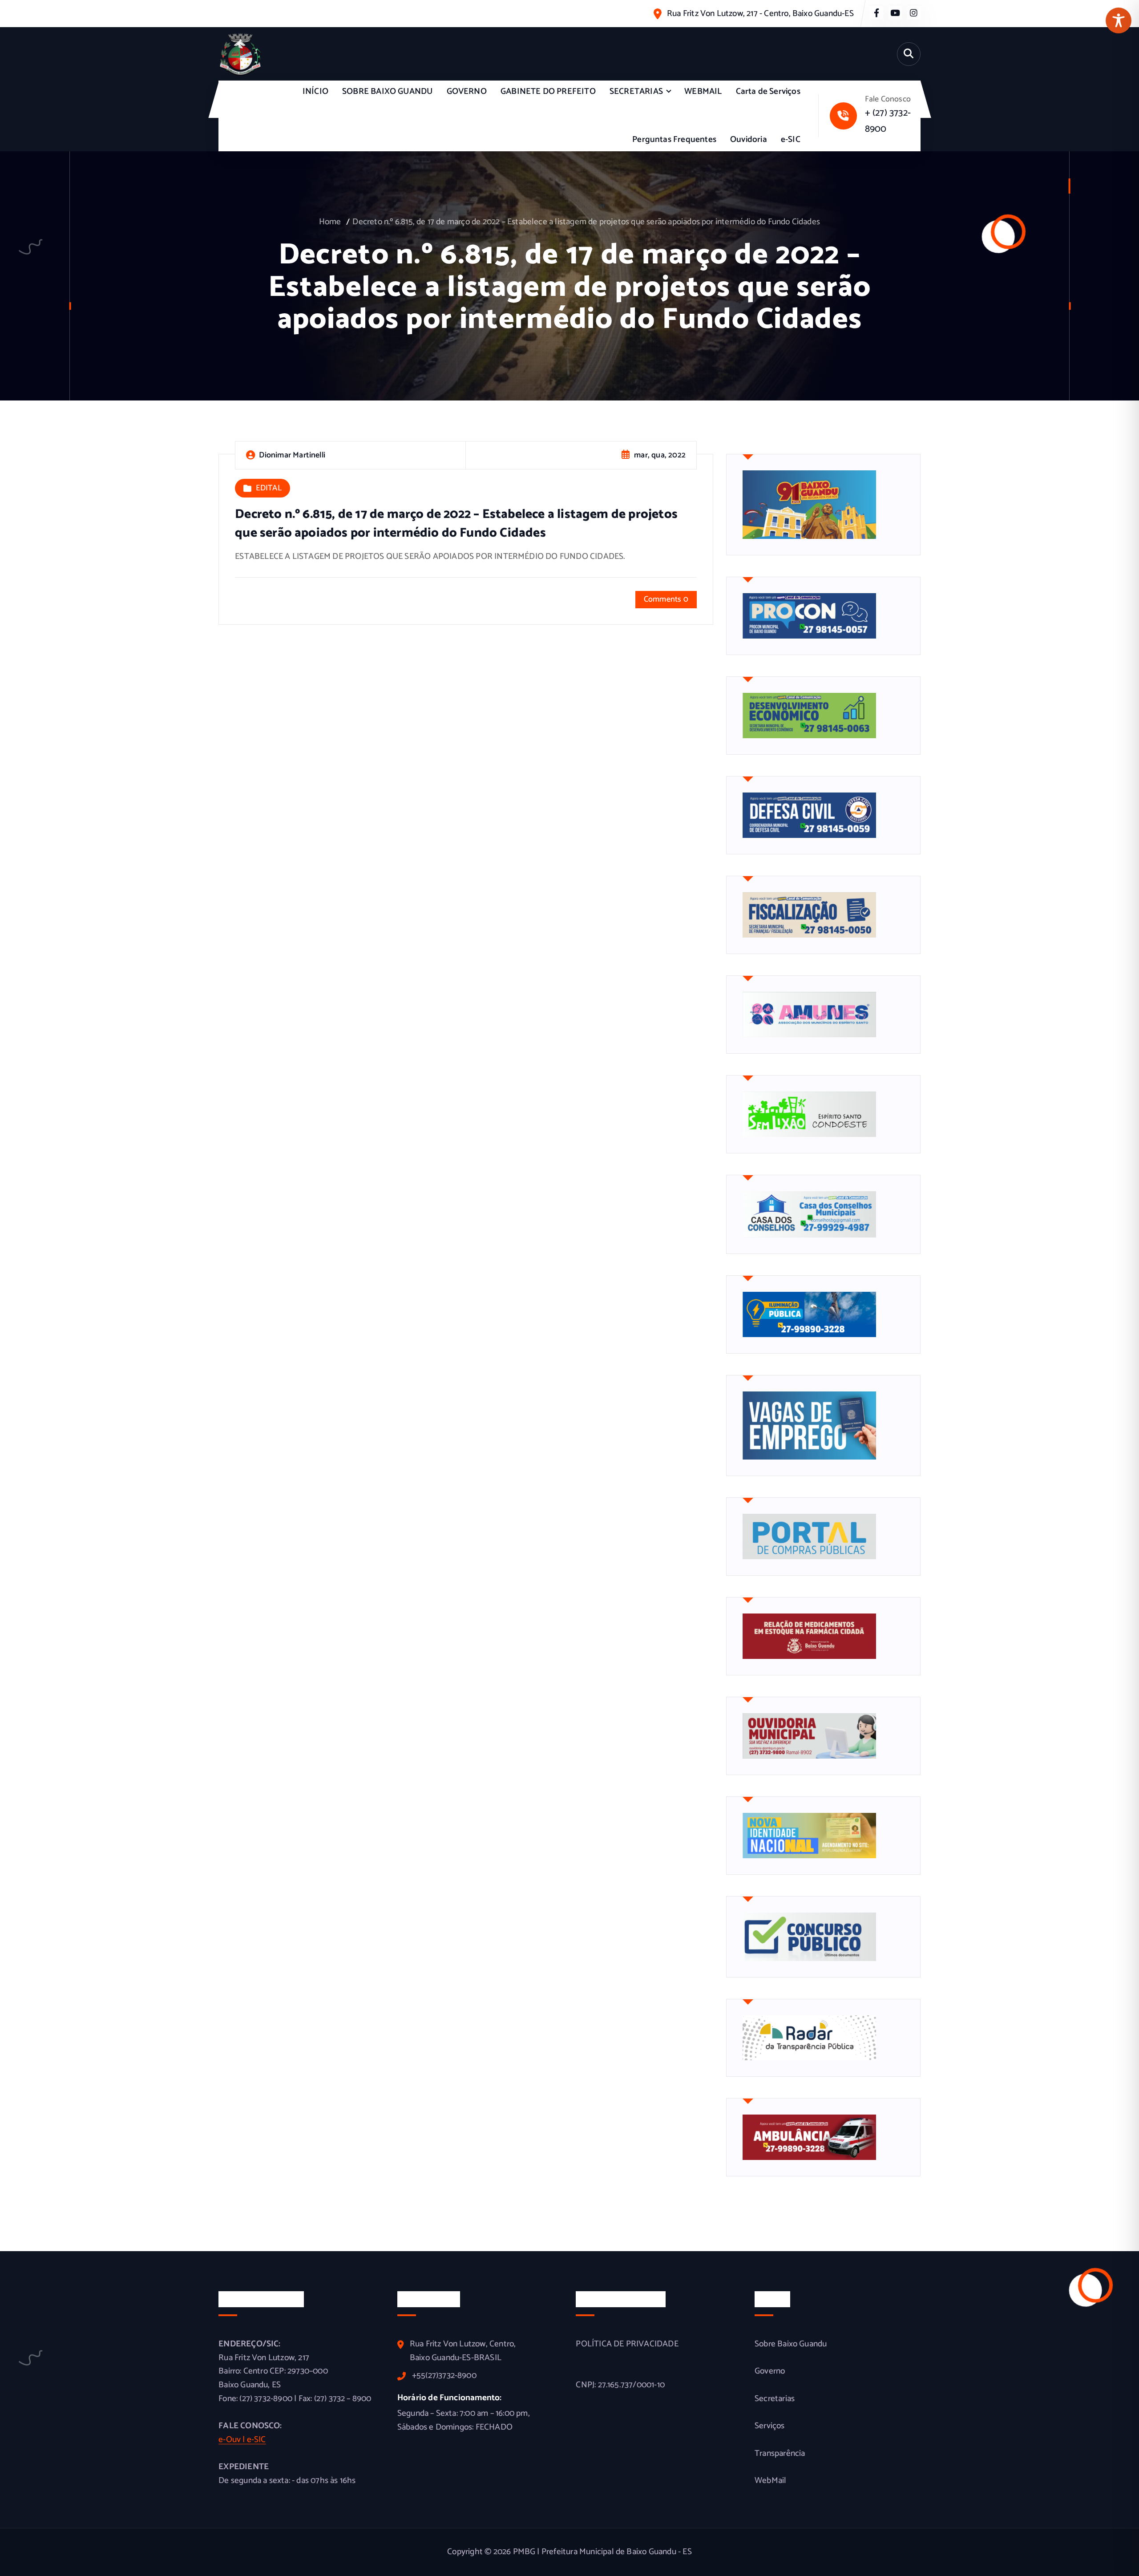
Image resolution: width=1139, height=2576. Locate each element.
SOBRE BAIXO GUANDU (387, 91)
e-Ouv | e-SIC (242, 2440)
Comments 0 (666, 599)
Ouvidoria (749, 140)
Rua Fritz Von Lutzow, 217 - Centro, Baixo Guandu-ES (760, 14)
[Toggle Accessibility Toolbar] (1119, 20)
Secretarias (775, 2399)
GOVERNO (467, 91)
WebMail (770, 2481)
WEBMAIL (703, 91)
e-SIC (791, 140)
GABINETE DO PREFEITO (548, 91)
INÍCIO (315, 91)
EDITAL (269, 489)
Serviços (770, 2426)
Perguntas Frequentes (674, 140)
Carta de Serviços (768, 91)
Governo (770, 2371)
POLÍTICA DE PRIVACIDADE (627, 2344)
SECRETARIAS (636, 91)
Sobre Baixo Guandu (791, 2344)
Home (330, 222)
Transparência (780, 2454)
